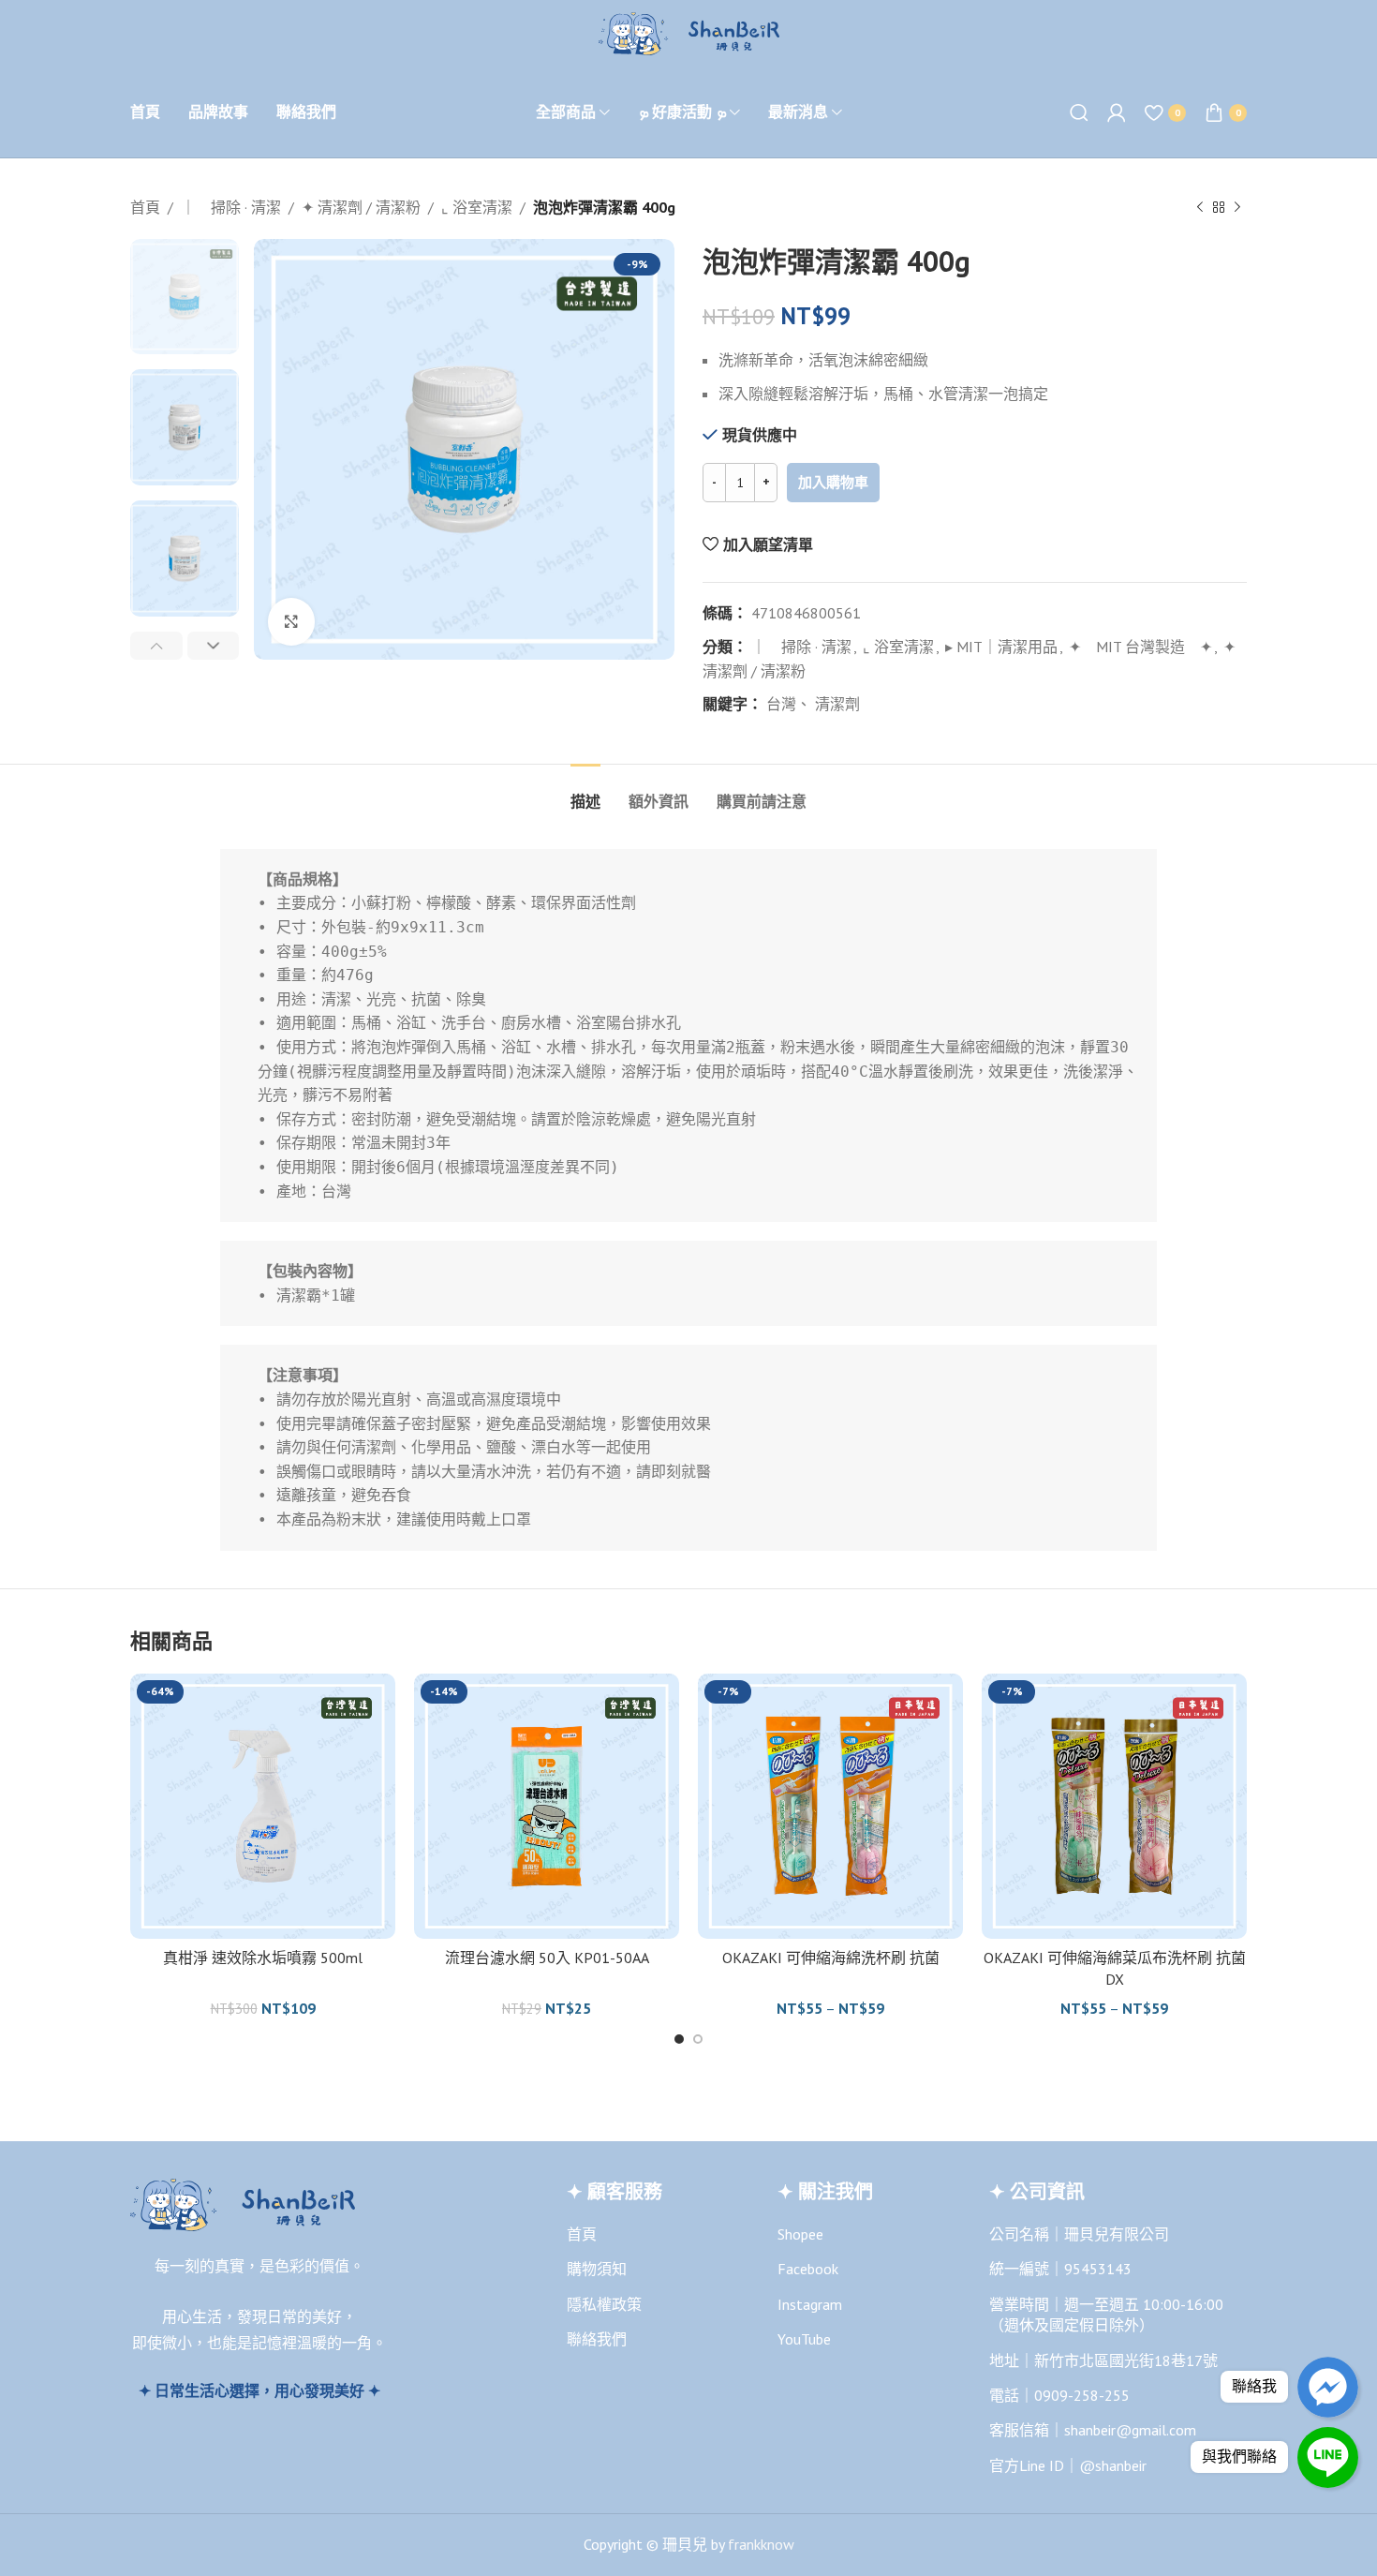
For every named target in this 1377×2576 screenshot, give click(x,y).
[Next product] (1237, 208)
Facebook (808, 2269)
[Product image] (263, 1806)
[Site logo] (689, 32)
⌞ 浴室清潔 (477, 207)
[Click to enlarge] (291, 621)
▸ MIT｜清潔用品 (1001, 647)
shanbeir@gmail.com (1130, 2430)
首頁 (145, 207)
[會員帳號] (1117, 112)
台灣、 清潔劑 (813, 704)
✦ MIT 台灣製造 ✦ (1140, 647)
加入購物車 (833, 482)
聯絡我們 (597, 2339)
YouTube (804, 2339)
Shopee (800, 2234)
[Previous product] (1200, 208)
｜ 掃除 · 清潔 (231, 207)
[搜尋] (1079, 112)
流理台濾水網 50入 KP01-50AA (547, 1958)
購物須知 (597, 2269)
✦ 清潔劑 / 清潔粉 (361, 207)
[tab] (585, 792)
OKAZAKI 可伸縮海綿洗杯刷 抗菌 (831, 1958)
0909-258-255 (1082, 2395)
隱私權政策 (604, 2304)
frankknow (759, 2544)
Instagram (810, 2304)
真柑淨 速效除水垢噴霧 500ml (263, 1958)
